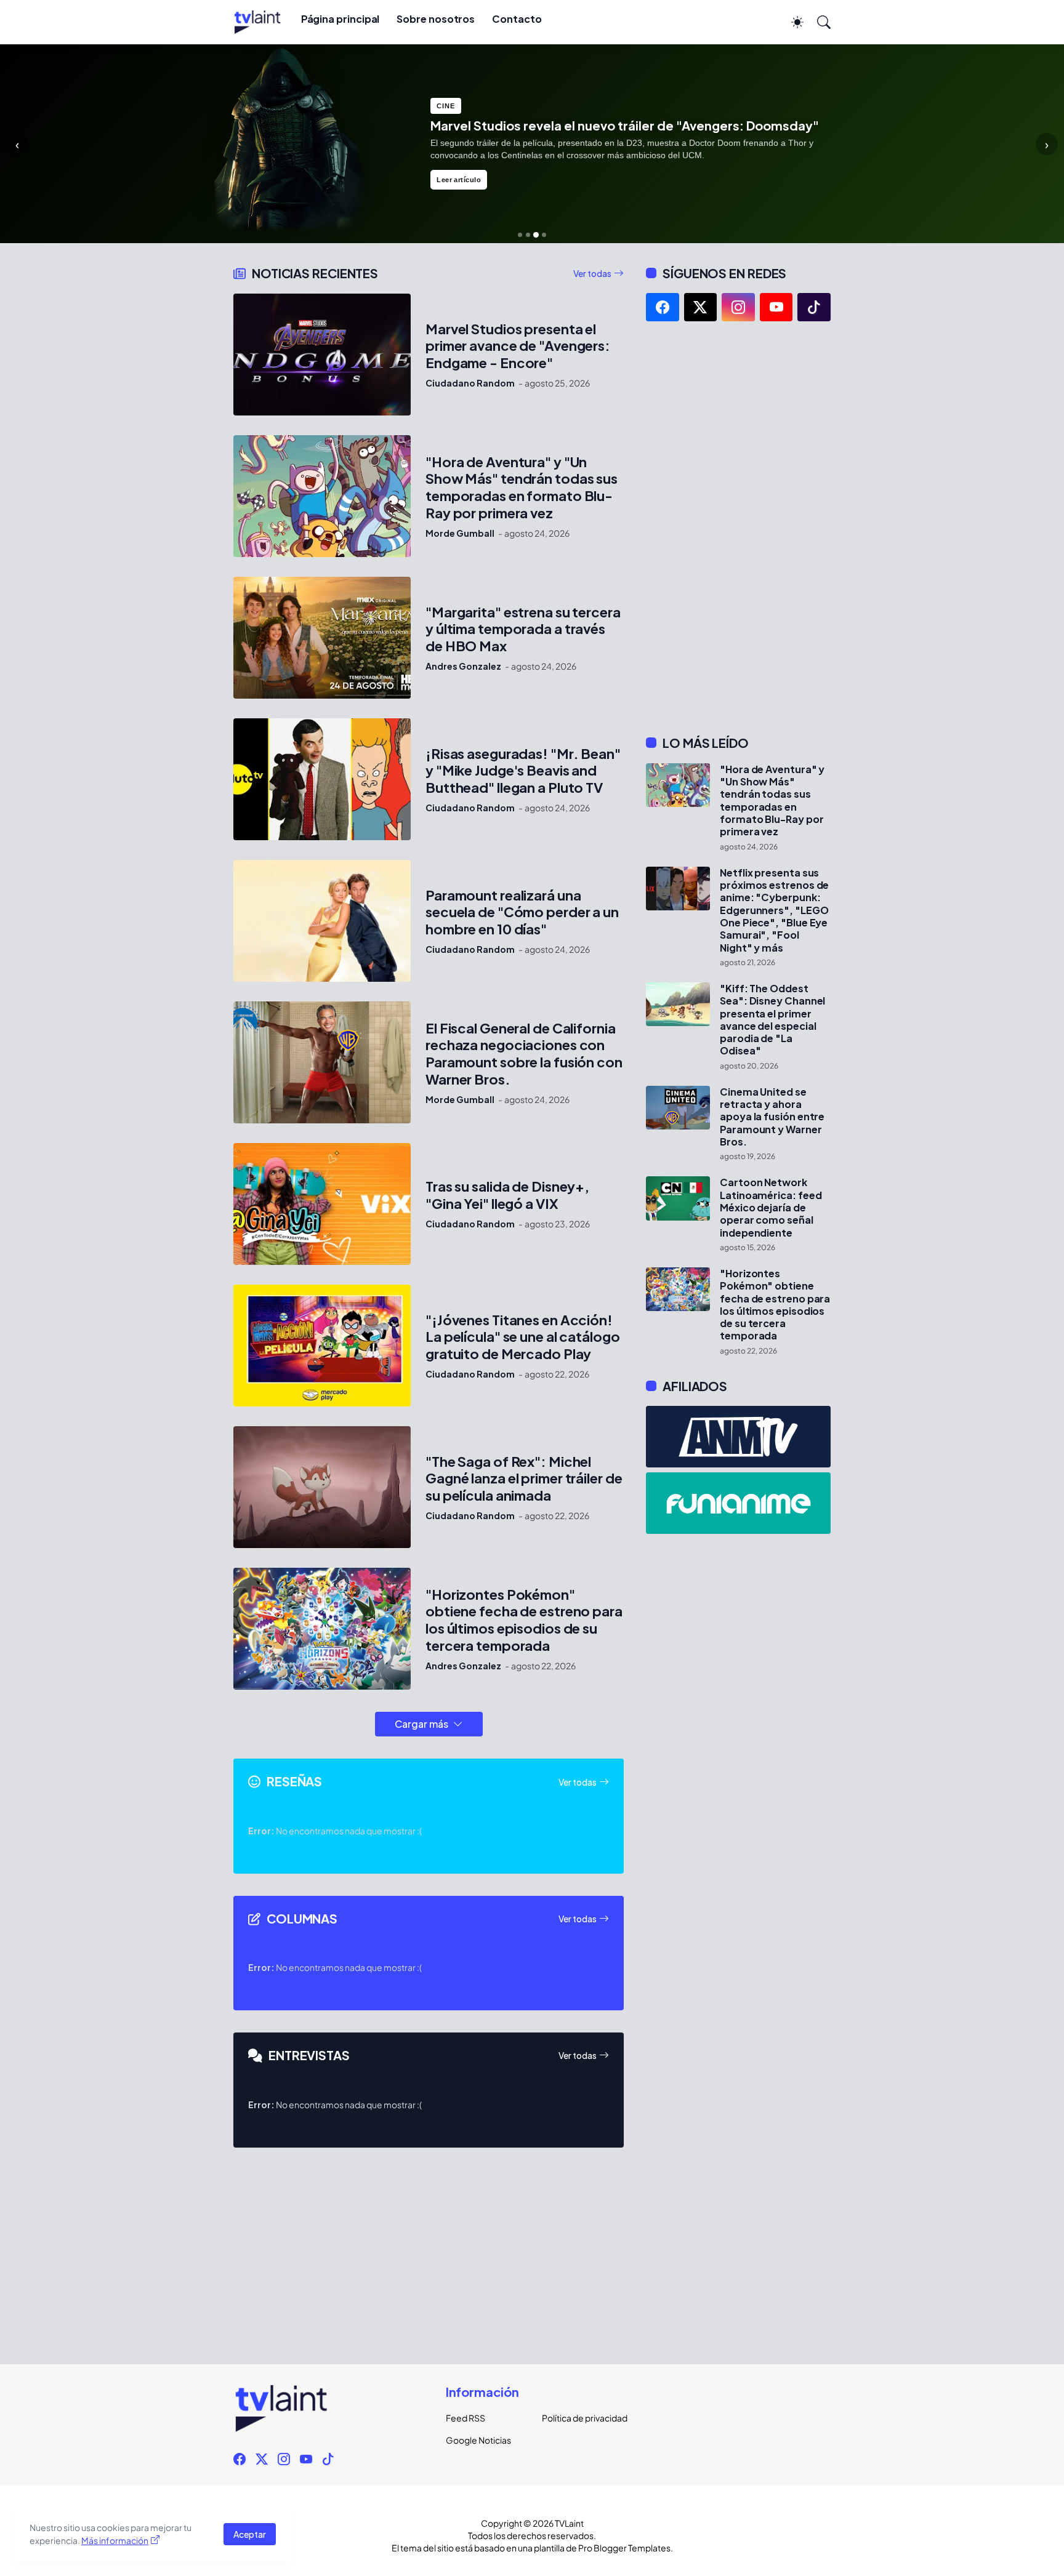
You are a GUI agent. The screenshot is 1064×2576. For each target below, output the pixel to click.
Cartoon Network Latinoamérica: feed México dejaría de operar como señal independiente (771, 1207)
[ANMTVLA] (738, 1437)
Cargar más (421, 1724)
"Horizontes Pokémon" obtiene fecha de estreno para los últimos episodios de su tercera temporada (524, 1620)
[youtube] (776, 307)
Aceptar (250, 2534)
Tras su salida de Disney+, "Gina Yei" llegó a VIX (507, 1195)
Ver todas (592, 273)
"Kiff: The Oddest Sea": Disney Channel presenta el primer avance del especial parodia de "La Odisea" (772, 1020)
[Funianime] (738, 1503)
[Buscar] (818, 22)
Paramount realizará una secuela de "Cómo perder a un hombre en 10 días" (522, 913)
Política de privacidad (580, 2418)
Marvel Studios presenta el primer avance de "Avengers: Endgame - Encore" (518, 346)
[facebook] (663, 307)
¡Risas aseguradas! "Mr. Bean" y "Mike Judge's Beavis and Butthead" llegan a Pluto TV (523, 771)
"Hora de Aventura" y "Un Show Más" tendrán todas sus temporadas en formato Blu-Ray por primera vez (522, 488)
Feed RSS (465, 2418)
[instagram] (738, 307)
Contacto (517, 19)
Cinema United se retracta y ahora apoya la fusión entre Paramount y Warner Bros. (772, 1117)
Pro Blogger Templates (624, 2548)
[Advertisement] (738, 528)
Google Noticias (478, 2440)
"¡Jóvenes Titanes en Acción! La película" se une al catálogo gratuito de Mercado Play (523, 1337)
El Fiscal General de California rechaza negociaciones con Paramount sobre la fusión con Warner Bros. (524, 1054)
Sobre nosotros (436, 19)
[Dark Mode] (791, 22)
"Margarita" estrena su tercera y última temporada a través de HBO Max (523, 629)
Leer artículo (459, 187)
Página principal (341, 19)
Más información (115, 2540)
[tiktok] (814, 307)
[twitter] (701, 307)
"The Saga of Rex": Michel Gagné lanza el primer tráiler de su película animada (524, 1479)
